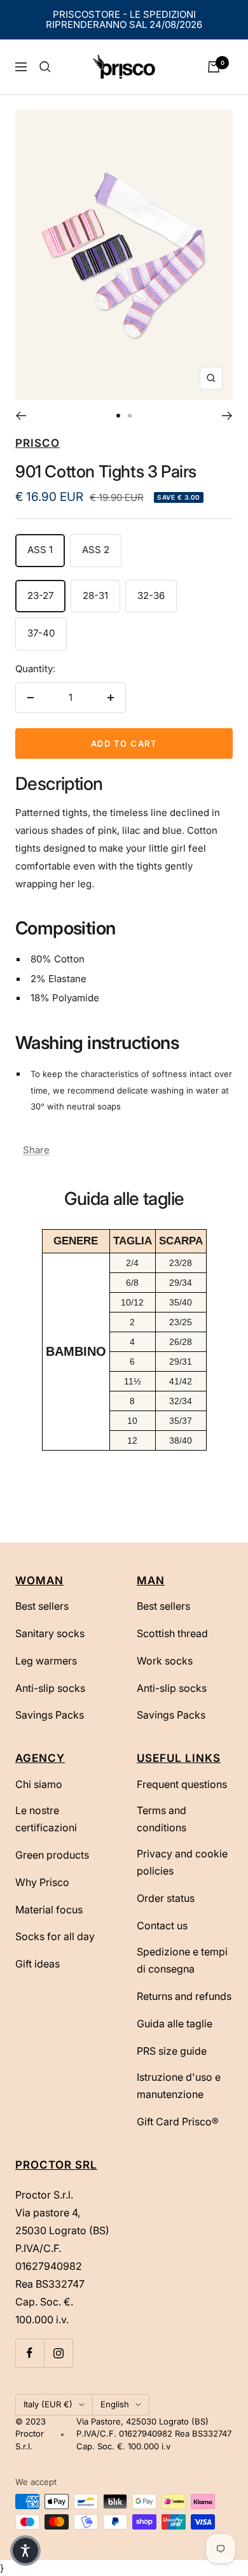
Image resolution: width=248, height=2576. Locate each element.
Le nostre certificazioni (46, 1819)
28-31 (95, 595)
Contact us (162, 1925)
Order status (166, 1898)
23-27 (40, 595)
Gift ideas (38, 1964)
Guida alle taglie (175, 2023)
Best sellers (42, 1606)
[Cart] (214, 67)
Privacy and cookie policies (182, 1862)
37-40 (41, 633)
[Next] (227, 416)
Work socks (165, 1661)
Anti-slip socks (50, 1688)
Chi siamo (39, 1784)
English (115, 2404)
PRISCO (38, 443)
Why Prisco (42, 1882)
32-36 (151, 595)
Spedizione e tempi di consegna (182, 1960)
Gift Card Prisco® (178, 2122)
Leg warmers (46, 1661)
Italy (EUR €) (48, 2404)
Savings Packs (50, 1715)
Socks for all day (55, 1936)
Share (36, 1150)
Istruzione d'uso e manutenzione (179, 2086)
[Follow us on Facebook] (30, 2353)
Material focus (49, 1910)
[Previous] (21, 416)
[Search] (45, 67)
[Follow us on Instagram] (58, 2353)
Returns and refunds (184, 1996)
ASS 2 (96, 550)
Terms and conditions (162, 1819)
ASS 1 (40, 550)
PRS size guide (172, 2051)
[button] (25, 2551)
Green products (52, 1855)
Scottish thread (172, 1633)
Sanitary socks (50, 1633)
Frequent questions (182, 1784)
